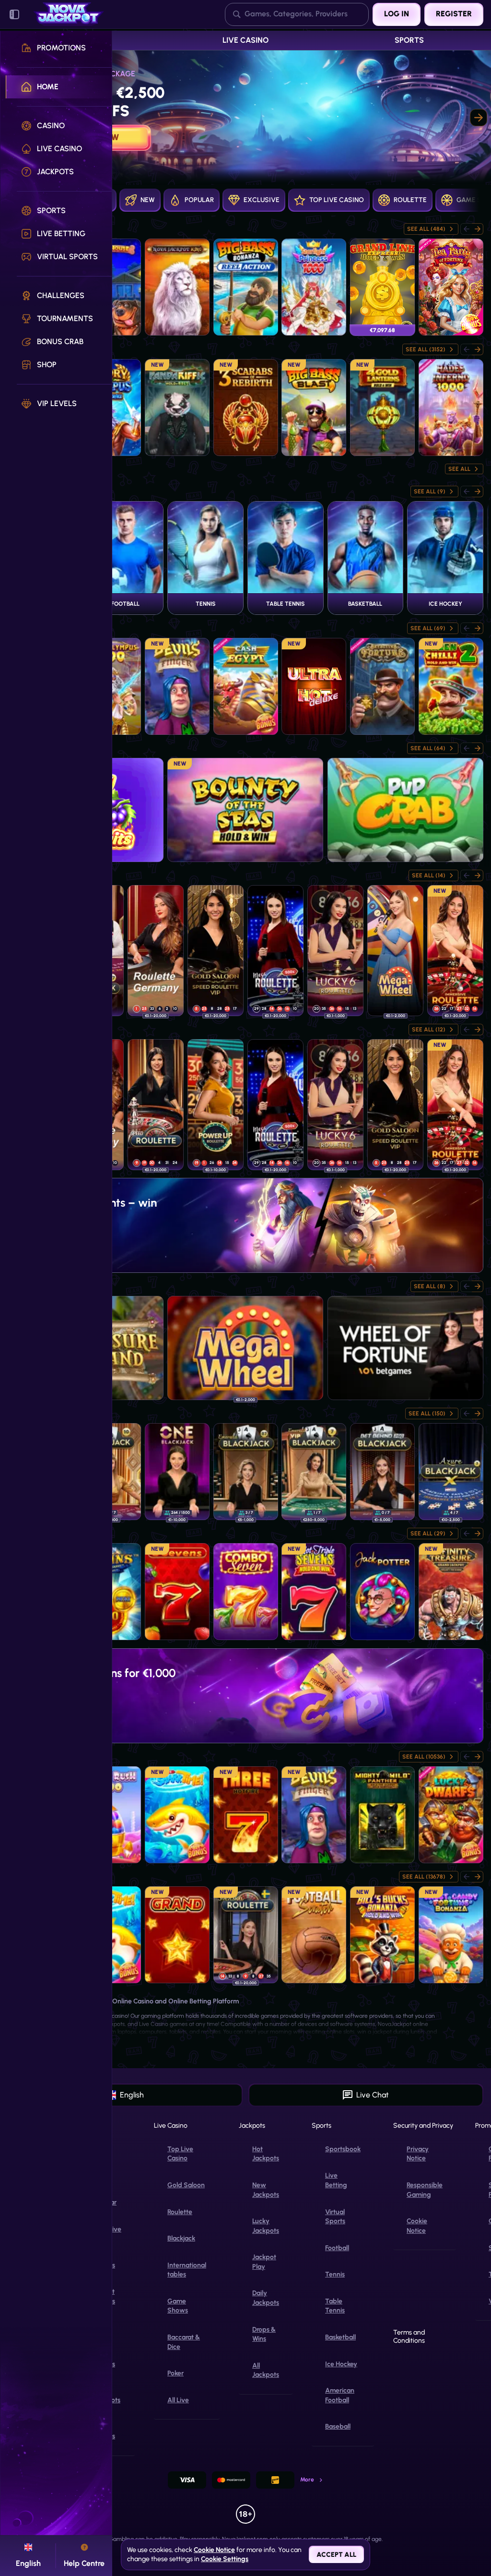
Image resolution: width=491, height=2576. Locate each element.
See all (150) (427, 1414)
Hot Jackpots (266, 2154)
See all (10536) (424, 1757)
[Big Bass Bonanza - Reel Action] (246, 287)
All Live (178, 2400)
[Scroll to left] (466, 491)
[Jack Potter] (382, 1592)
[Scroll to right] (479, 118)
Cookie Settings (225, 2559)
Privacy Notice (418, 2154)
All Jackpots (266, 2370)
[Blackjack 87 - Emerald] (246, 1472)
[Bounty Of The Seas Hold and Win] (245, 810)
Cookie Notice (417, 2226)
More (307, 2480)
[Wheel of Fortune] (405, 1348)
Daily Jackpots (266, 2298)
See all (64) (428, 748)
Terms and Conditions (409, 2337)
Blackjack (181, 2238)
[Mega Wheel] (395, 951)
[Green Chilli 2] (451, 686)
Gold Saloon (186, 2185)
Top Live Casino (180, 2154)
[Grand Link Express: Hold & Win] (382, 287)
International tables (187, 2270)
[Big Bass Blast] (314, 407)
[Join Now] (245, 118)
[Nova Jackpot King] (177, 287)
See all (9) (430, 491)
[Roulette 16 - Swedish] (246, 1935)
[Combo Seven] (246, 1592)
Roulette (180, 2212)
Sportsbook (343, 2149)
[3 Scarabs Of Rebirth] (246, 407)
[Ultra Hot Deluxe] (314, 686)
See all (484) (426, 229)
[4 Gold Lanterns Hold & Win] (382, 407)
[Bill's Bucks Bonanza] (382, 1935)
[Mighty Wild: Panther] (382, 1815)
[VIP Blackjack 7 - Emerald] (314, 1472)
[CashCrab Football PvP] (405, 810)
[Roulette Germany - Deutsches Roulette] (156, 951)
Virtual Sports (335, 2217)
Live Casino (245, 40)
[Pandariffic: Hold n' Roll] (177, 407)
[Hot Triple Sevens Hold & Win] (314, 1592)
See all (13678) (424, 1877)
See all (459, 469)
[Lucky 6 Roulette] (335, 951)
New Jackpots (266, 2190)
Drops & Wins (264, 2334)
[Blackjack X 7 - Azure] (451, 1472)
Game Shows (178, 2306)
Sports (409, 40)
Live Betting (336, 2180)
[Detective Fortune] (382, 686)
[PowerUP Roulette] (216, 1105)
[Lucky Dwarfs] (451, 1815)
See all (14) (429, 875)
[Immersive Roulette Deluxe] (455, 951)
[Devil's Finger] (177, 686)
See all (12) (429, 1030)
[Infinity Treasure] (451, 1592)
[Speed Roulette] (156, 1105)
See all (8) (430, 1286)
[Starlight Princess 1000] (314, 287)
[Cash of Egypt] (246, 686)
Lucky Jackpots (266, 2226)
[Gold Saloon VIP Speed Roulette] (216, 951)
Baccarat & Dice (184, 2342)
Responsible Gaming (425, 2190)
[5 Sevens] (177, 1592)
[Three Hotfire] (246, 1815)
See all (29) (428, 1534)
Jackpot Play (264, 2262)
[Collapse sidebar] (14, 14)
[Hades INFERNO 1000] (451, 407)
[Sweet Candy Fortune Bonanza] (451, 1935)
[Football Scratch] (314, 1935)
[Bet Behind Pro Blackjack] (382, 1472)
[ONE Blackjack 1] (177, 1472)
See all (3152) (426, 349)
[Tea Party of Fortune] (451, 287)
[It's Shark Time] (177, 1815)
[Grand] (177, 1935)
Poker (175, 2373)
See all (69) (428, 628)
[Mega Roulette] (275, 951)
